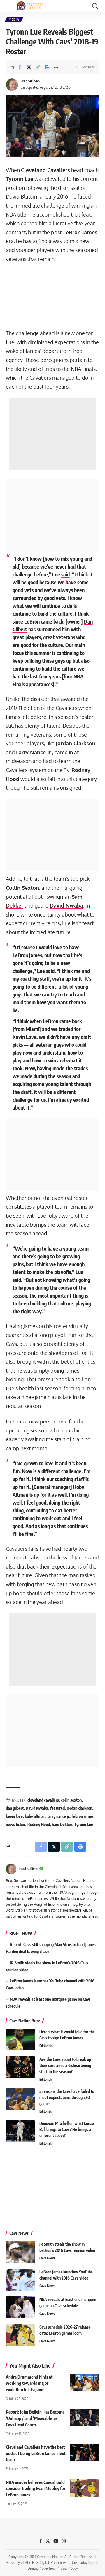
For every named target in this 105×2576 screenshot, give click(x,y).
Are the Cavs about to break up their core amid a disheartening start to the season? (65, 2065)
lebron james (83, 1816)
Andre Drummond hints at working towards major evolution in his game (29, 2383)
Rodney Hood (39, 1824)
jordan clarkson (79, 1808)
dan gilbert (15, 1808)
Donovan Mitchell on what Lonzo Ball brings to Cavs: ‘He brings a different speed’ (67, 2129)
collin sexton (71, 1800)
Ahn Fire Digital (37, 2562)
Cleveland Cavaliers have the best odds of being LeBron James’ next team (36, 2453)
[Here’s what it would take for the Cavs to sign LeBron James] (20, 2040)
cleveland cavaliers (43, 1800)
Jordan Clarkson (76, 743)
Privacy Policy (67, 2569)
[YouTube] (56, 2541)
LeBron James (80, 232)
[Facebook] (41, 2541)
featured (57, 1808)
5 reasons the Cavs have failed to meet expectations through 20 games (67, 2097)
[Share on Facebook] (20, 67)
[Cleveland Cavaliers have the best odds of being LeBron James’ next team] (85, 2453)
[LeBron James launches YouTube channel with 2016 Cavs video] (20, 2280)
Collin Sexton (22, 888)
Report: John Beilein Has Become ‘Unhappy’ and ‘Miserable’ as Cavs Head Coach (35, 2418)
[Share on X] (29, 67)
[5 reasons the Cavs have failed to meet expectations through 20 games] (20, 2099)
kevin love (14, 1816)
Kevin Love (24, 1037)
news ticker (16, 1824)
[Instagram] (64, 2541)
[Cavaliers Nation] (30, 6)
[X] (48, 2541)
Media (14, 19)
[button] (11, 6)
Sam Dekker (62, 1824)
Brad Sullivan (30, 81)
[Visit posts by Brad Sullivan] (12, 85)
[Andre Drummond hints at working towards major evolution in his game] (85, 2383)
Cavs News (47, 2258)
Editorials (46, 2046)
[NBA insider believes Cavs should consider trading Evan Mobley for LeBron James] (85, 2488)
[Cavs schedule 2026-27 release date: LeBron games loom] (20, 2335)
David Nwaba (66, 905)
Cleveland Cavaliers (45, 170)
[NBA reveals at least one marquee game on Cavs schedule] (20, 2307)
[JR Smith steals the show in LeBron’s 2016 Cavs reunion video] (20, 2252)
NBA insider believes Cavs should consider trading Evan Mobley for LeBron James (36, 2489)
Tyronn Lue (20, 179)
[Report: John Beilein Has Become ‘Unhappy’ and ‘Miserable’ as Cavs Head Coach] (85, 2418)
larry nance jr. (59, 1816)
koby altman (35, 1816)
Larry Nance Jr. (34, 752)
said (65, 574)
